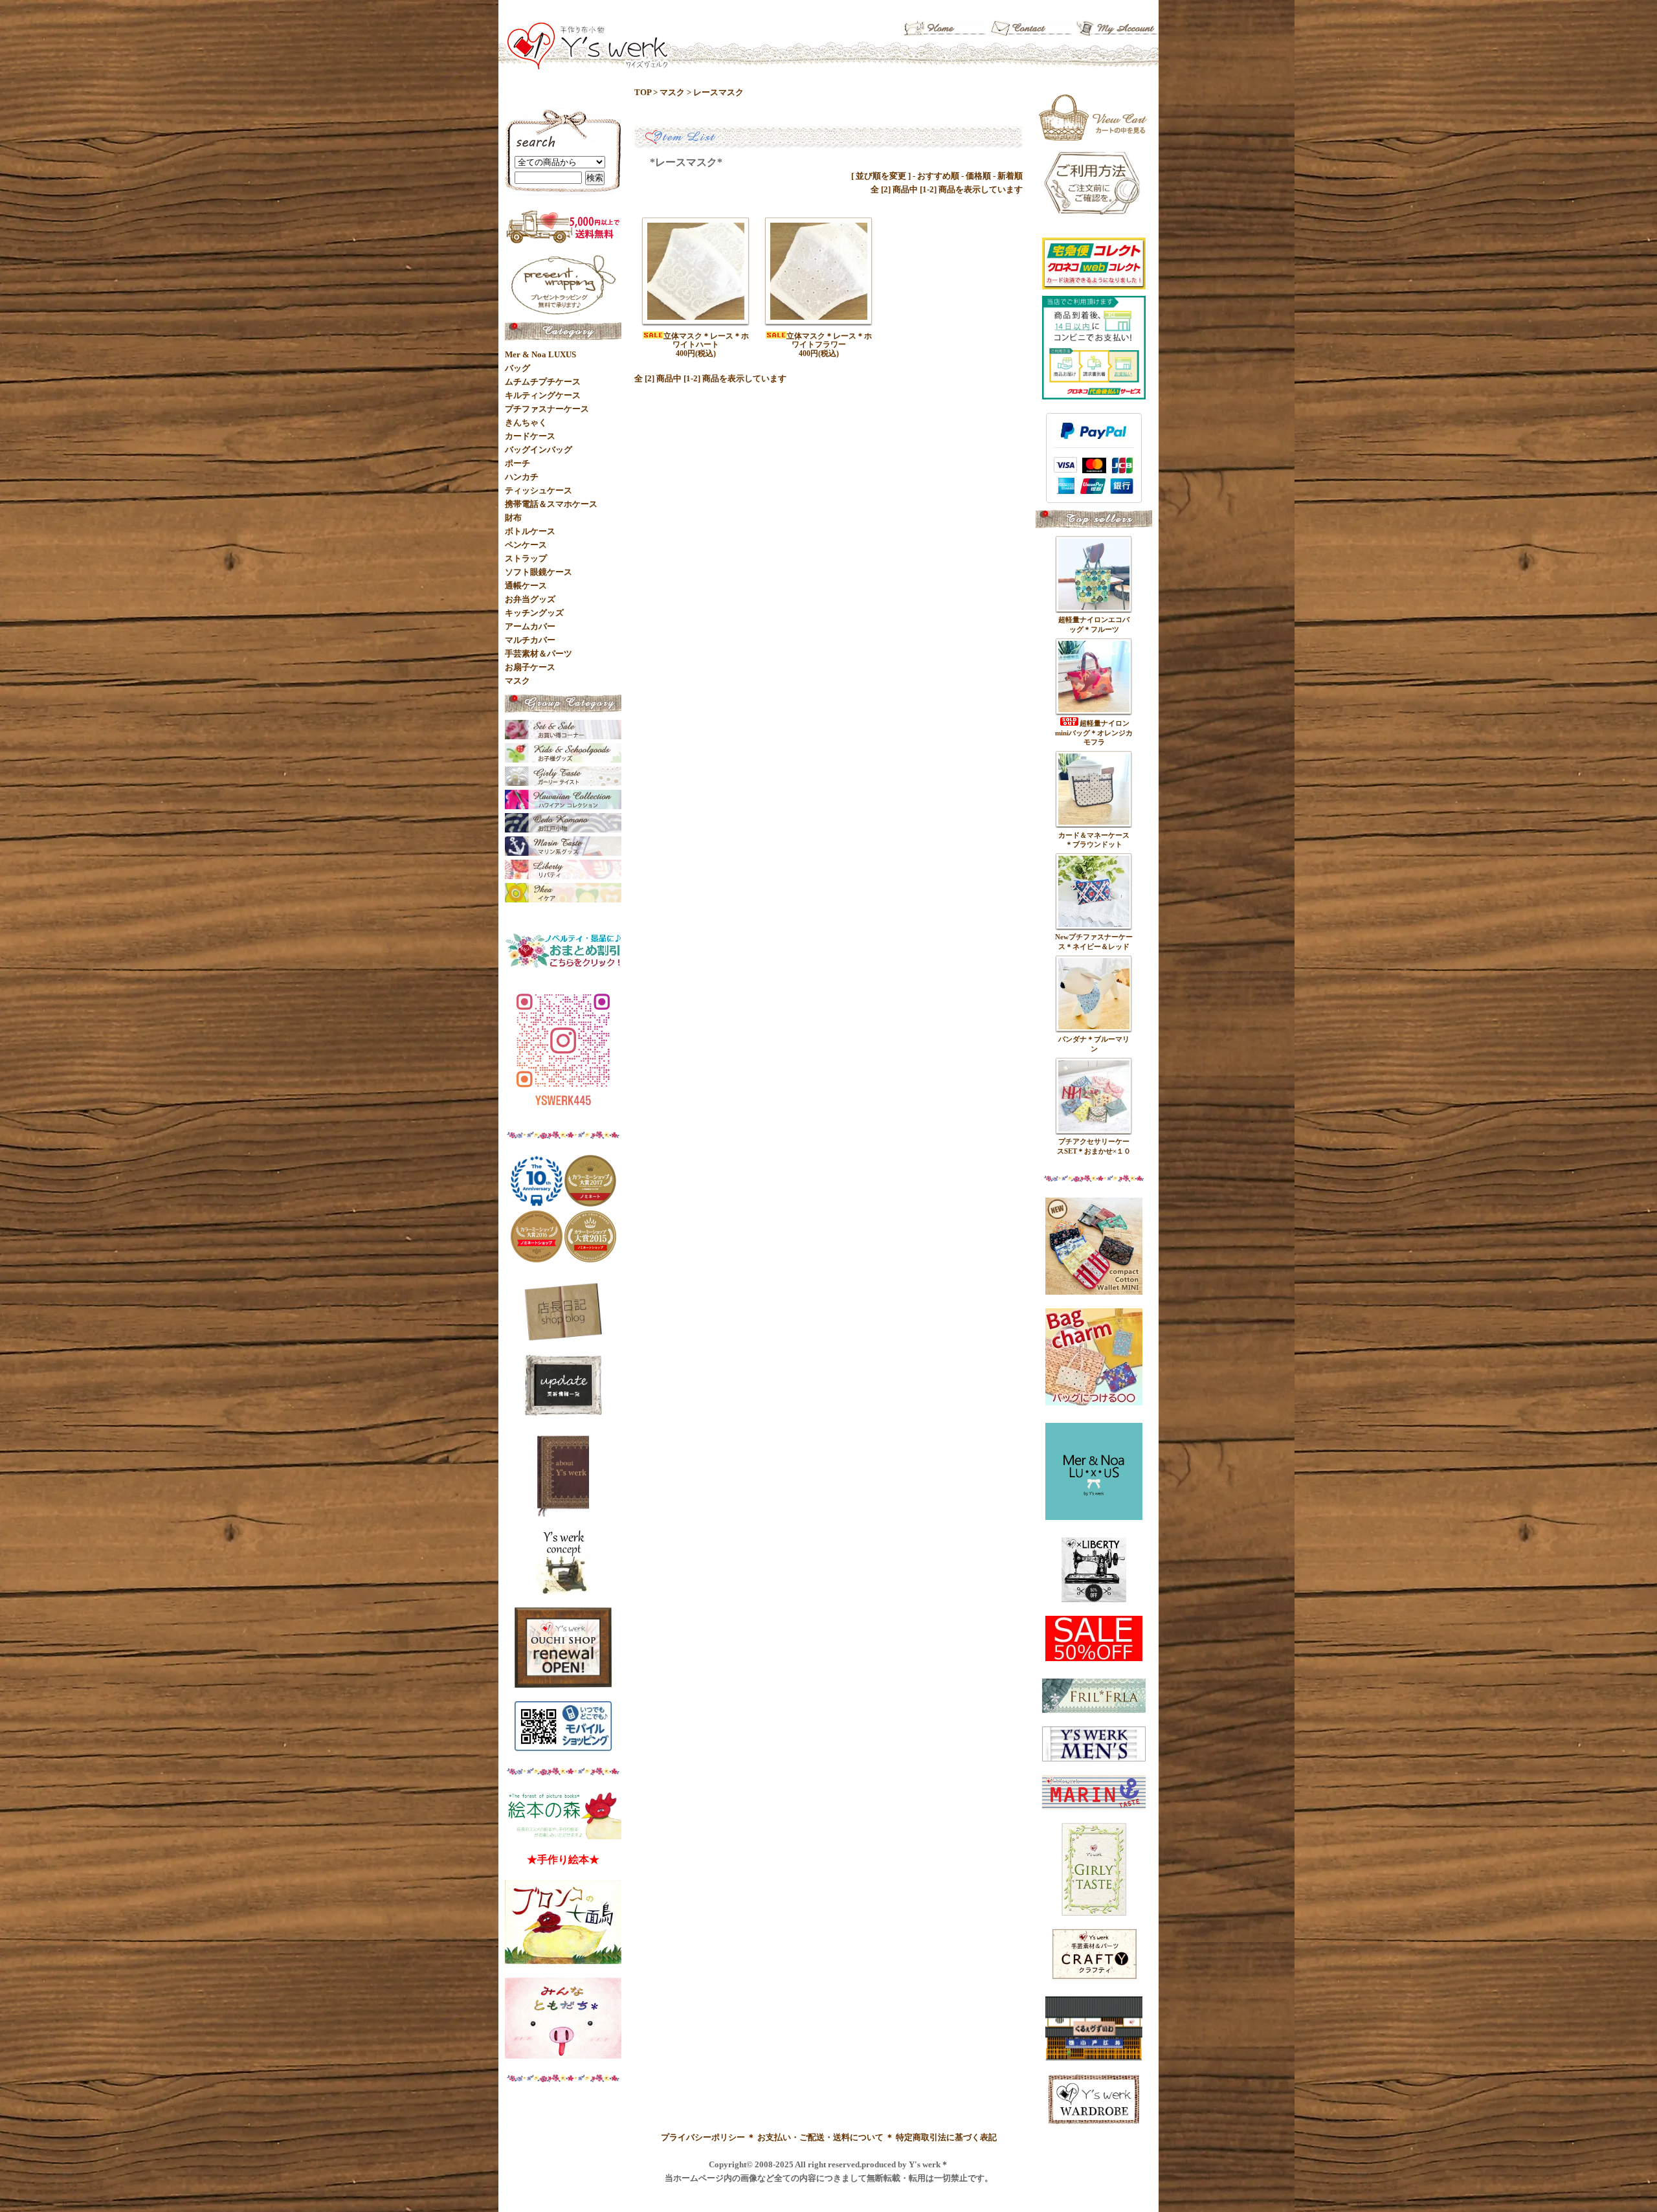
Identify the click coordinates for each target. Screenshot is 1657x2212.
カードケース (530, 436)
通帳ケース (526, 586)
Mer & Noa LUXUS (540, 354)
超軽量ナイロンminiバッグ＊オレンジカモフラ (1094, 732)
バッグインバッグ (539, 450)
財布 (513, 518)
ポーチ (517, 463)
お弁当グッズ (530, 599)
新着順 (1010, 176)
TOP (643, 92)
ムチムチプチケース (543, 382)
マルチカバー (530, 640)
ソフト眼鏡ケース (539, 572)
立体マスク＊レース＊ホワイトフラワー (829, 340)
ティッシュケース (539, 490)
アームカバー (530, 626)
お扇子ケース (530, 667)
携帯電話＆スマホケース (551, 504)
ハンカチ (522, 477)
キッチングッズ (534, 613)
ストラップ (526, 558)
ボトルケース (530, 531)
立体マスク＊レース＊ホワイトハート (706, 340)
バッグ (517, 368)
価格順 (978, 176)
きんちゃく (526, 422)
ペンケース (526, 545)
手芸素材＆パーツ (539, 654)
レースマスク (718, 92)
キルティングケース (543, 395)
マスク (672, 92)
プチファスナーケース (547, 409)
